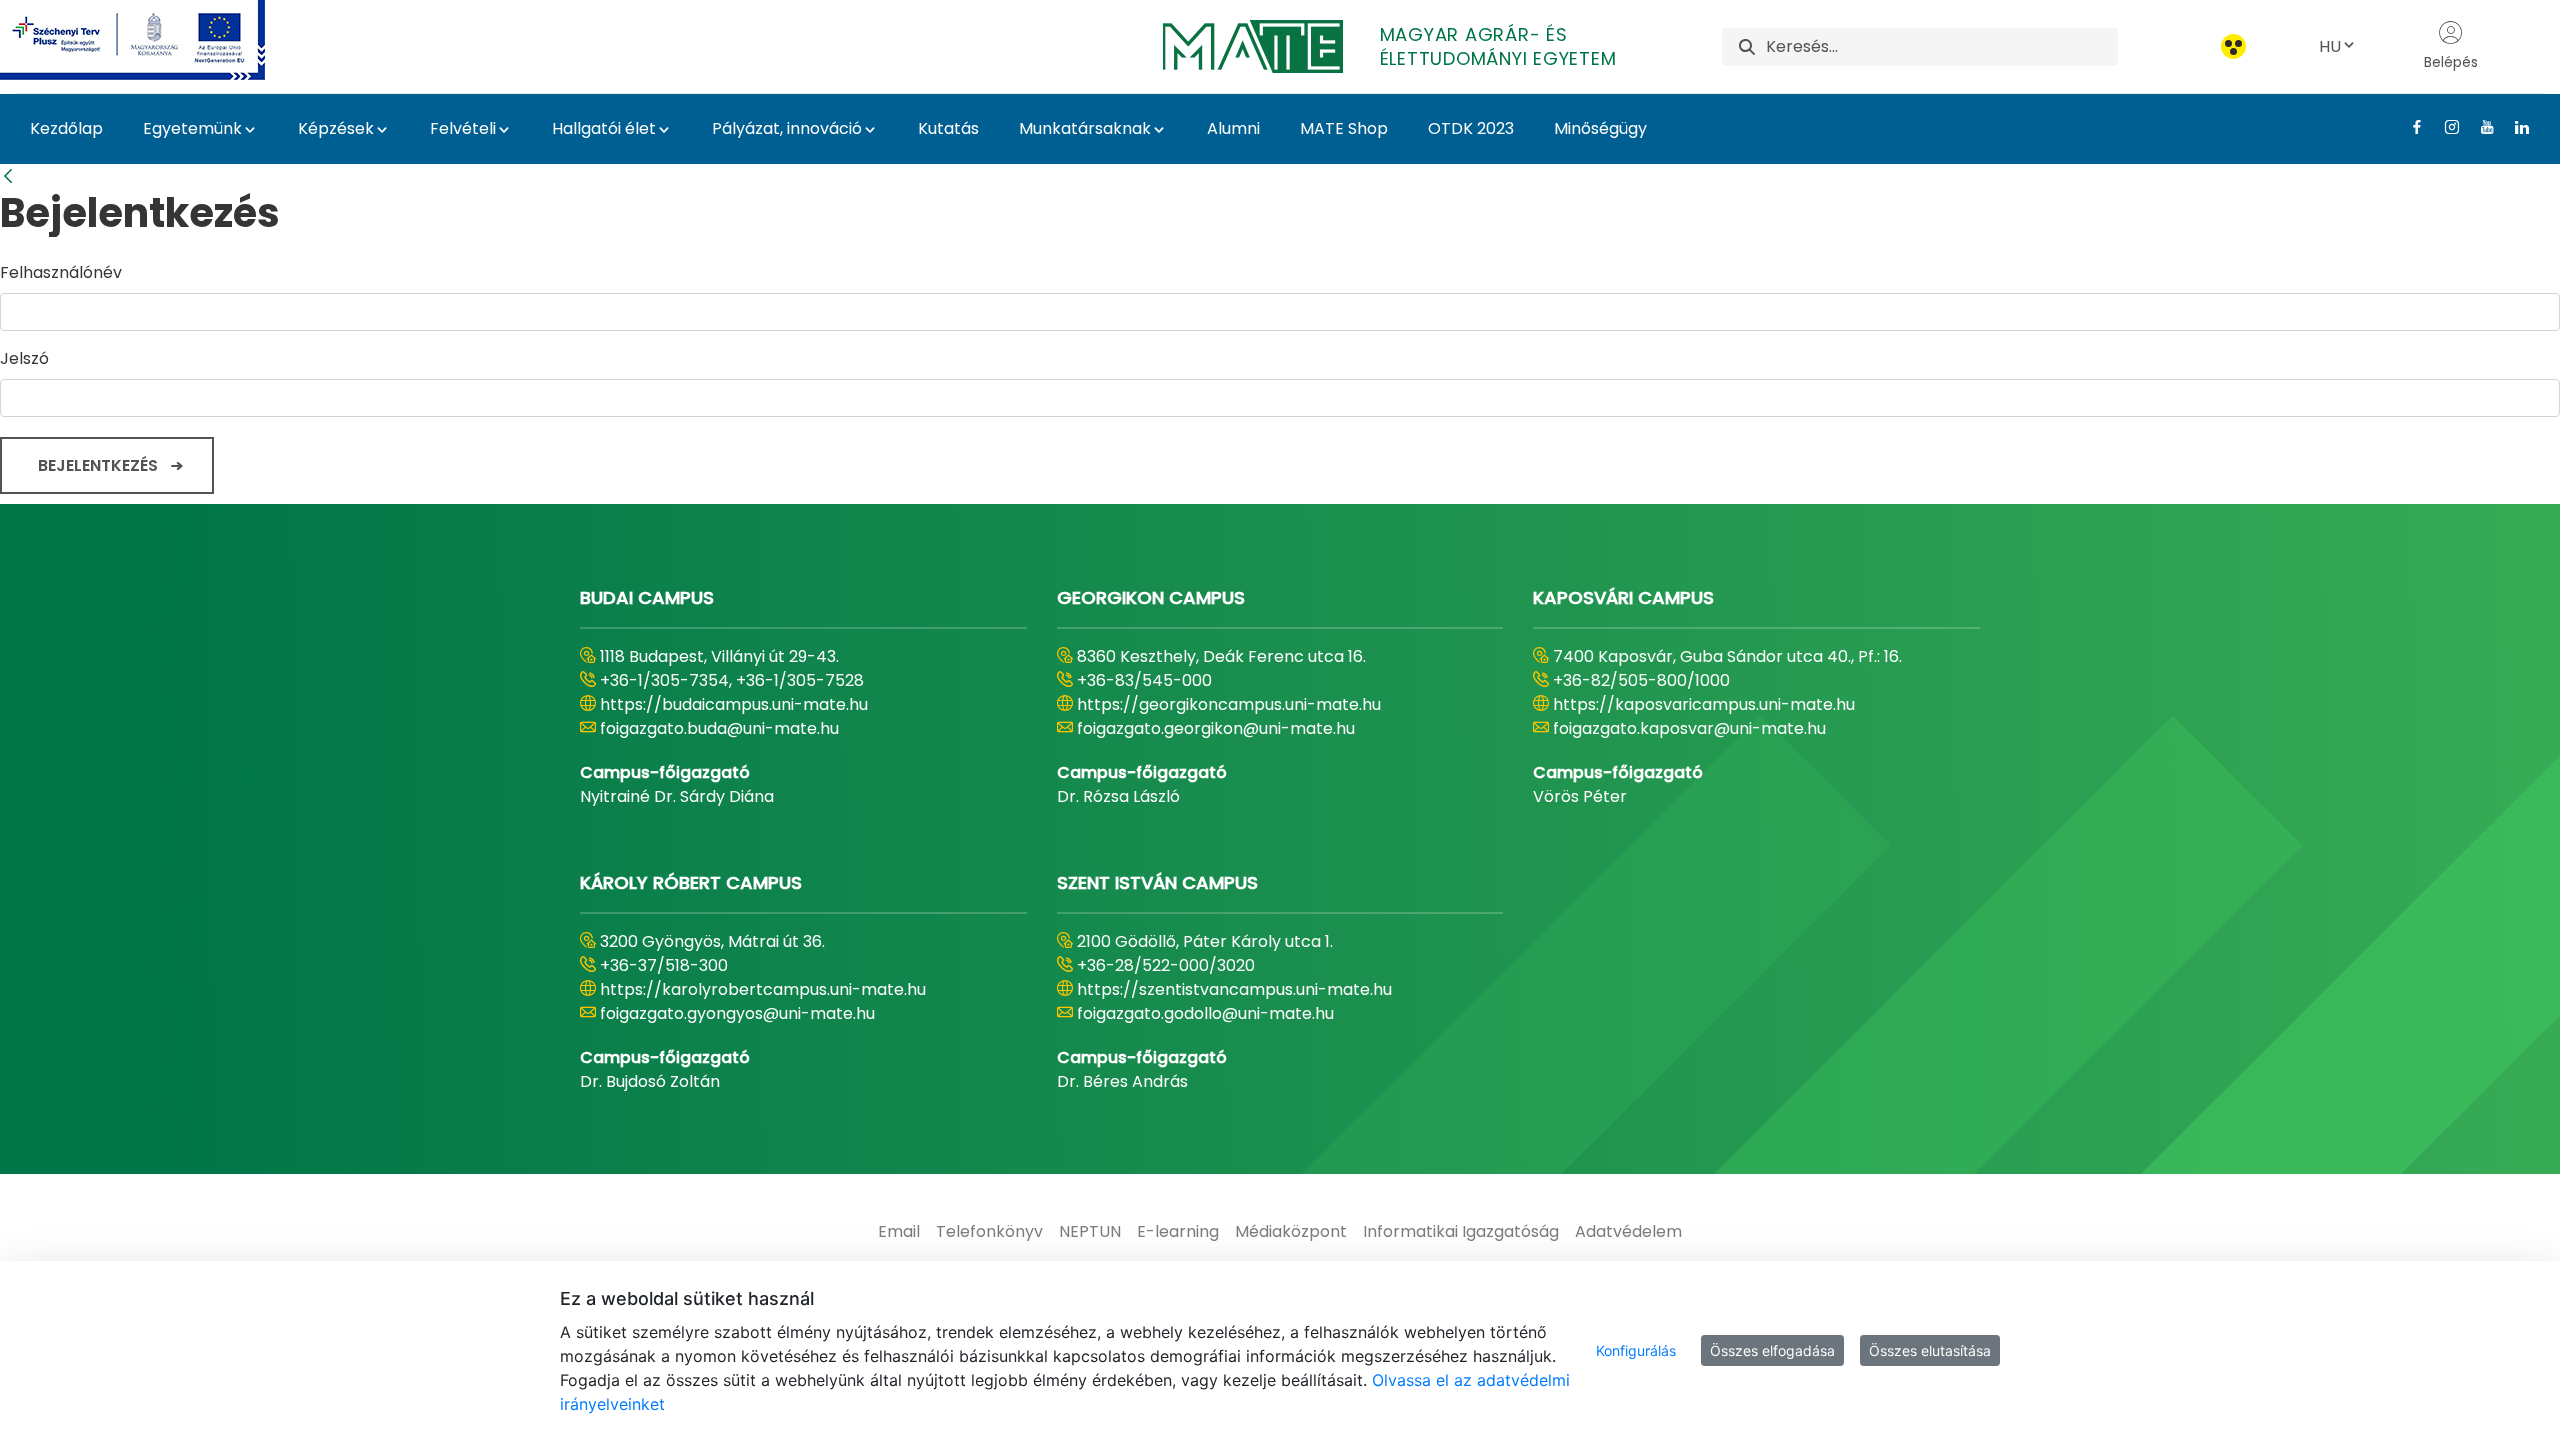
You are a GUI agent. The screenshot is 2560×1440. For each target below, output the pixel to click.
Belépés (2451, 62)
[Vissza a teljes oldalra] (8, 176)
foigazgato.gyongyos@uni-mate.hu (737, 1013)
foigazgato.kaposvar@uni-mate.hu (1689, 728)
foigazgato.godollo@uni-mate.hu (1205, 1013)
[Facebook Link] (2409, 127)
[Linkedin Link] (2514, 127)
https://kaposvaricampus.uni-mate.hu (1704, 704)
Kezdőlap (66, 128)
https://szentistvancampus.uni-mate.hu (1234, 989)
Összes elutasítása (1930, 1350)
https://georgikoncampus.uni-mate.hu (1229, 704)
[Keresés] (1747, 46)
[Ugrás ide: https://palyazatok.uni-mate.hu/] (156, 40)
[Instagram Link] (2444, 127)
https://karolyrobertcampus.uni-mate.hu (763, 989)
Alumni (1233, 128)
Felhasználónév (61, 272)
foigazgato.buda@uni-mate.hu (719, 728)
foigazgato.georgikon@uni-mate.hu (1216, 728)
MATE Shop (1344, 128)
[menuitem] (899, 1232)
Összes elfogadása (1772, 1350)
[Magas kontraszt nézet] (2233, 46)
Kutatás (948, 128)
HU (2330, 46)
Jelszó (24, 358)
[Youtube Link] (2479, 127)
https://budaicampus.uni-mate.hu (734, 704)
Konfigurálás (1636, 1350)
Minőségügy (1600, 128)
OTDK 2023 (1471, 128)
